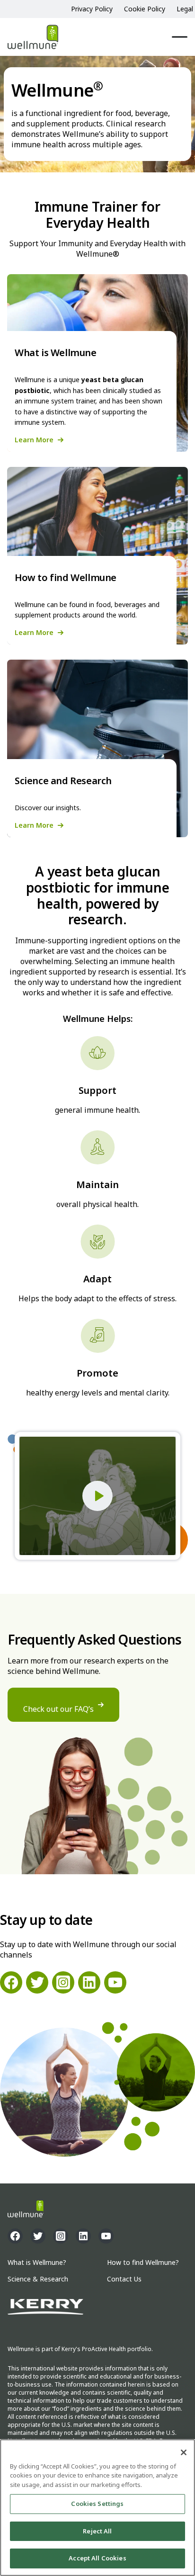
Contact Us (124, 2279)
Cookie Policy (145, 9)
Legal (185, 9)
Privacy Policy (92, 9)
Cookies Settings (97, 2504)
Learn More (34, 440)
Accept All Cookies (97, 2558)
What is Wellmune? (37, 2263)
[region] (97, 2508)
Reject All (97, 2531)
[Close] (184, 2452)
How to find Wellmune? (143, 2263)
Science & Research (38, 2279)
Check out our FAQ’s (58, 1709)
